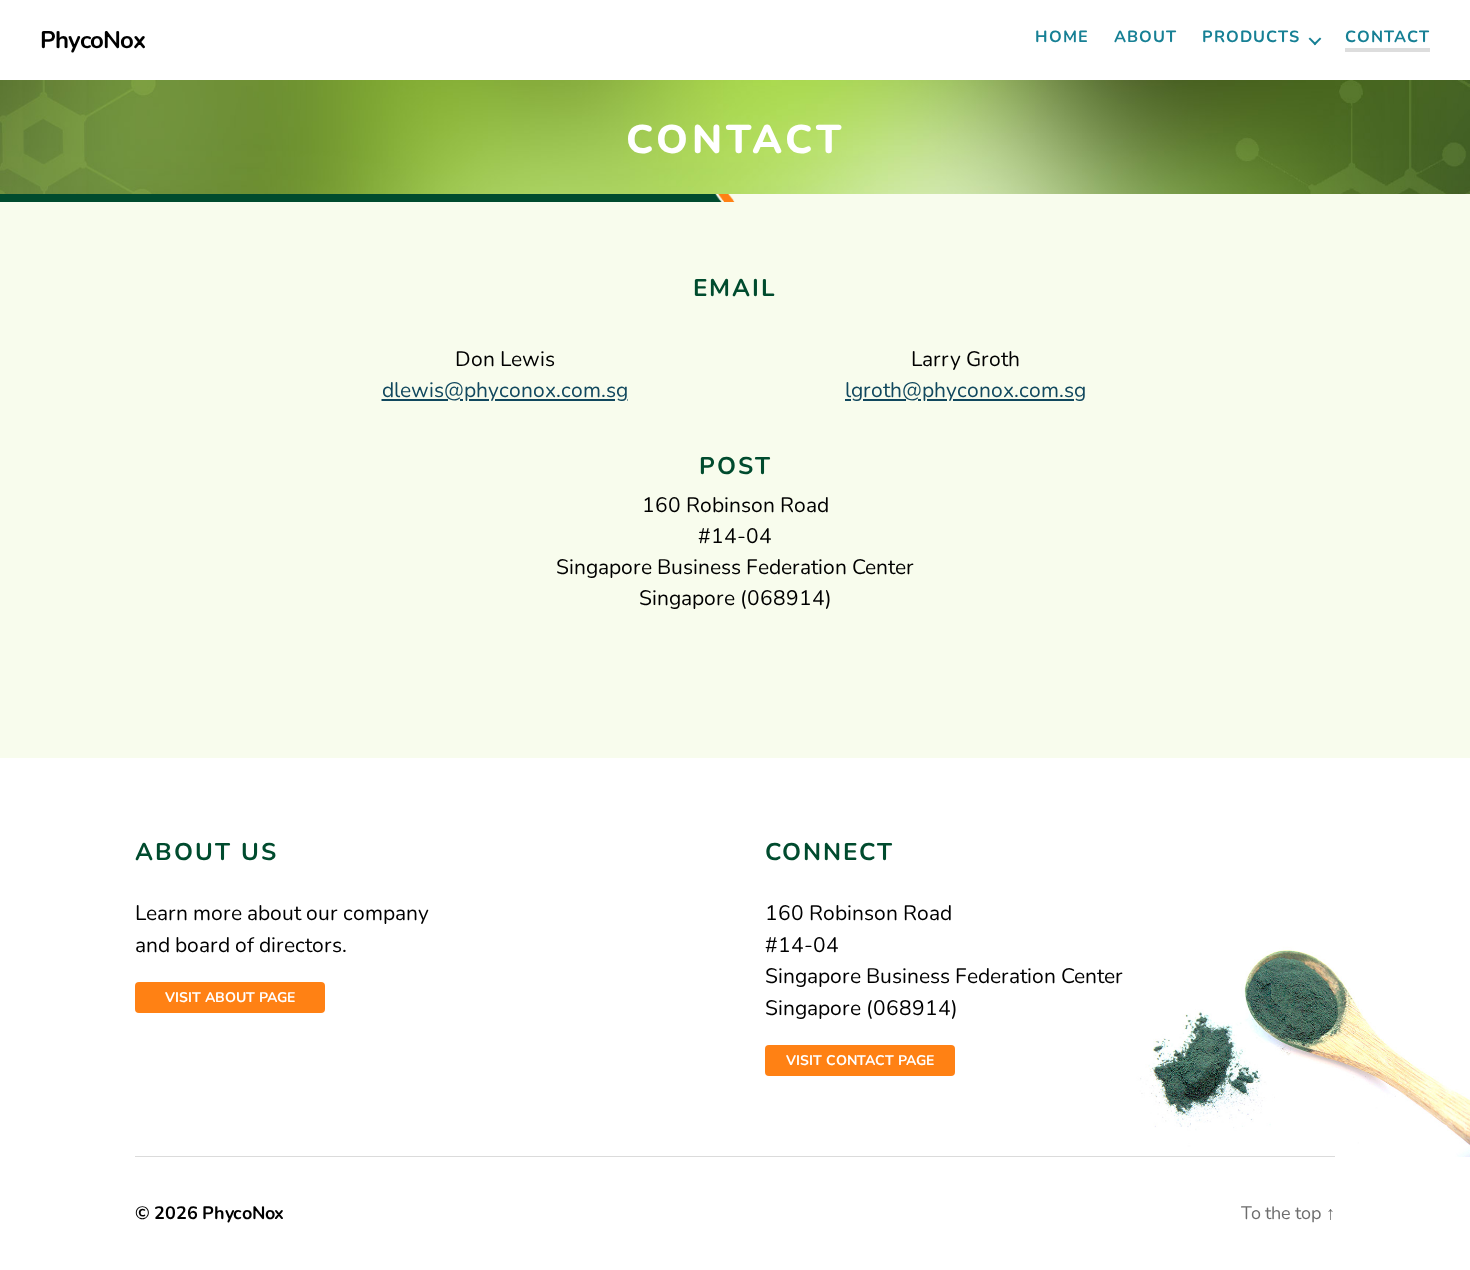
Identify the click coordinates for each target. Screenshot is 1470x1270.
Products (1251, 37)
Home (1062, 37)
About (1145, 37)
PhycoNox (92, 40)
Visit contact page (860, 1060)
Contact (1387, 38)
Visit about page (230, 997)
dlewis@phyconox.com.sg (505, 390)
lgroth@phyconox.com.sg (965, 390)
